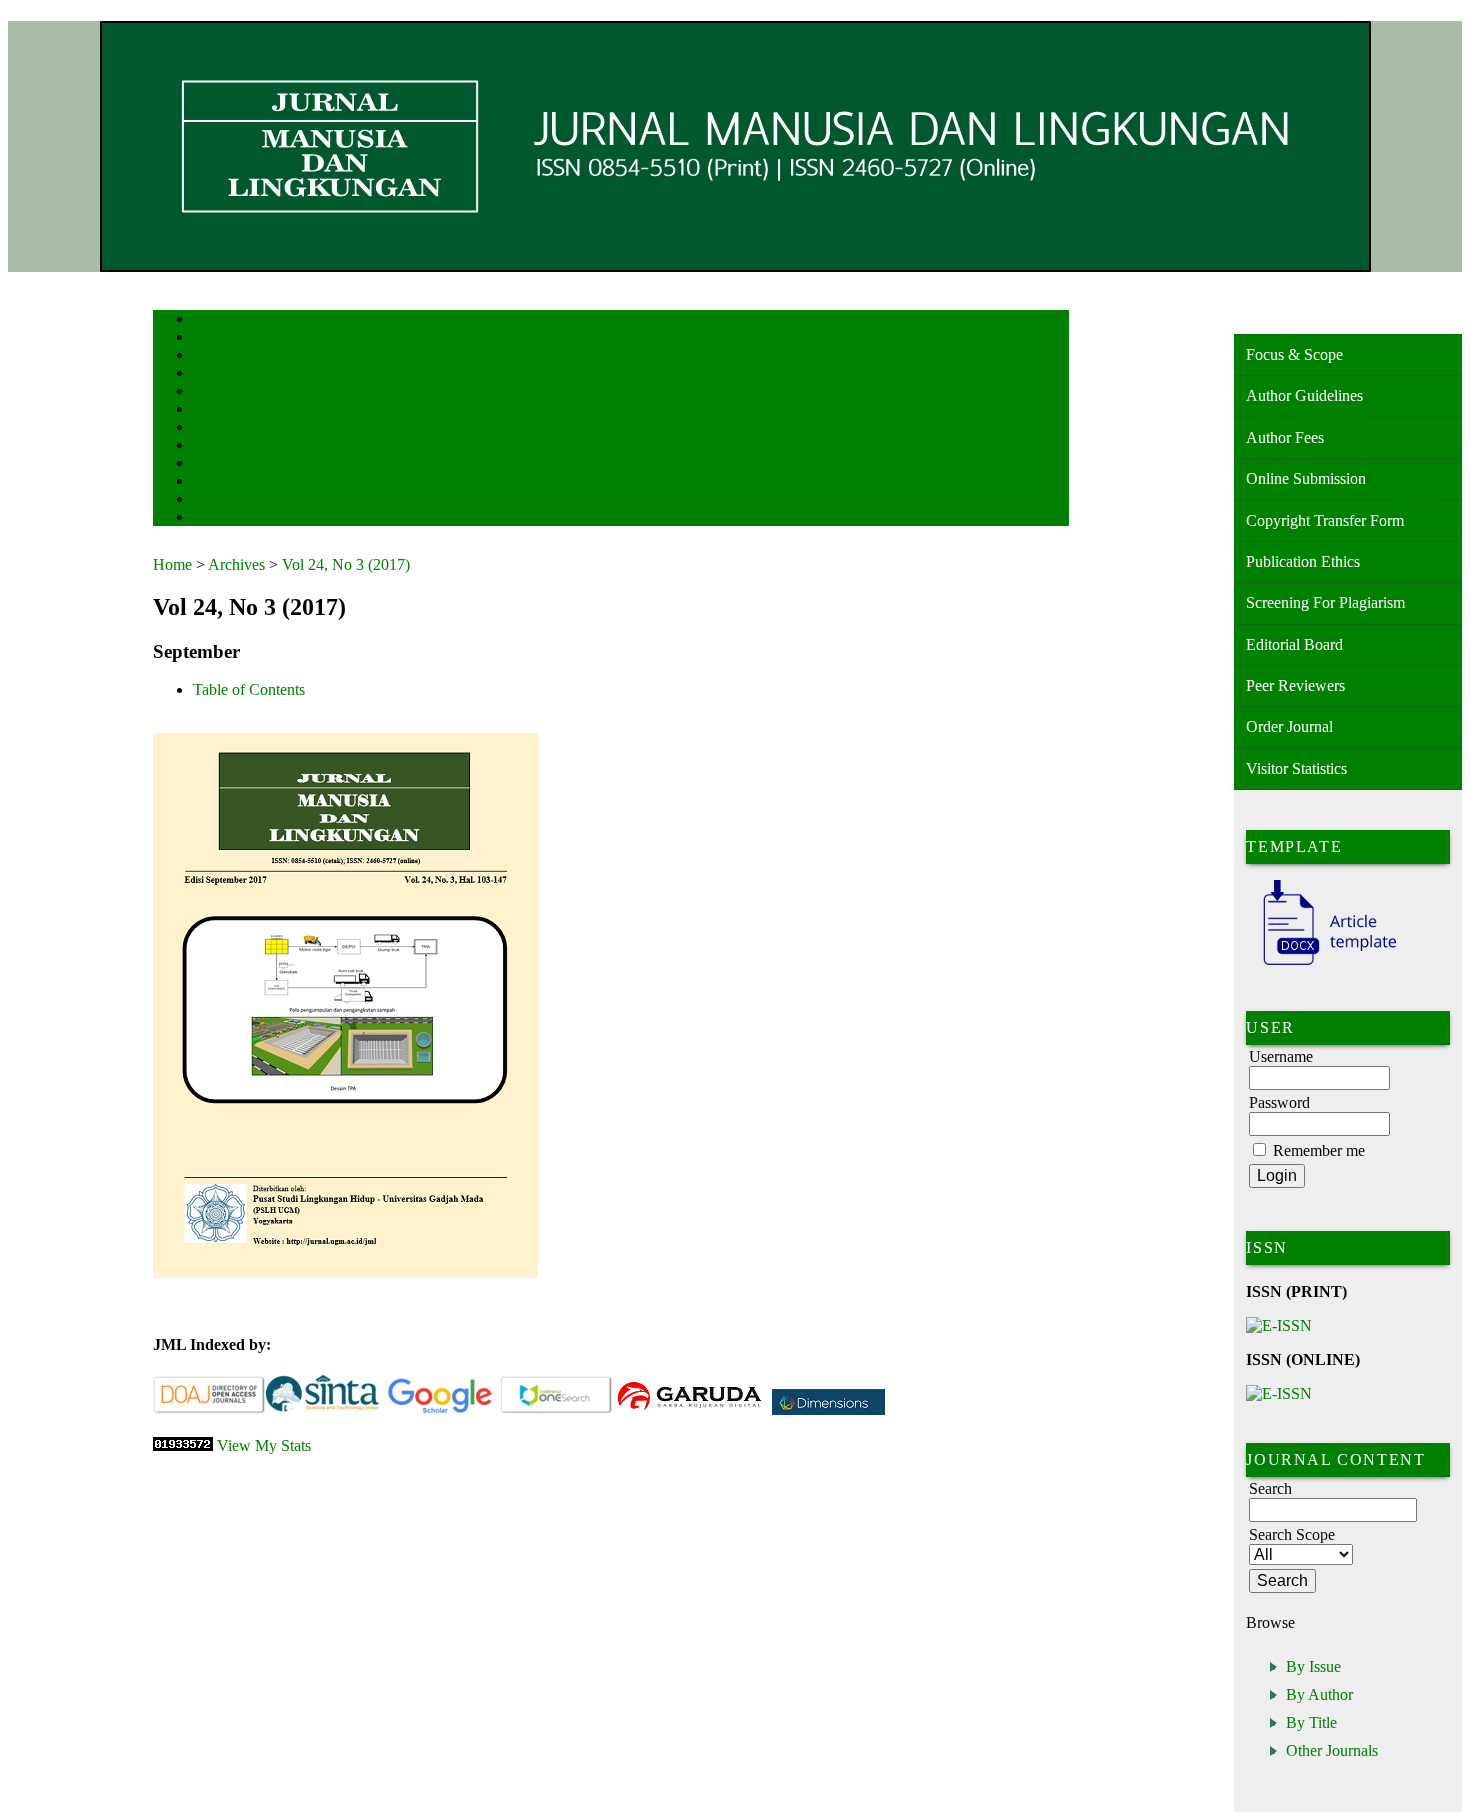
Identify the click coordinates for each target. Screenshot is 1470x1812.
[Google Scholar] (439, 1409)
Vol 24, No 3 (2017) (346, 564)
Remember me (1319, 1150)
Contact (210, 518)
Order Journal (1289, 726)
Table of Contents (249, 689)
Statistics (214, 464)
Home (206, 320)
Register (211, 374)
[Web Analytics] (183, 1445)
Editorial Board (1294, 644)
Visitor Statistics (1296, 768)
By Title (1311, 1722)
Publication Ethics (1303, 561)
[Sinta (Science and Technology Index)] (322, 1409)
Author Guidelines (1304, 395)
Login (206, 356)
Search (207, 392)
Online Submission (1306, 478)
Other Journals (1332, 1750)
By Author (1319, 1694)
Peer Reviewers (1295, 685)
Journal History (228, 500)
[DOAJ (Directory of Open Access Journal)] (209, 1409)
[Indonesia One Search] (556, 1409)
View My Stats (264, 1445)
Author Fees (1285, 437)
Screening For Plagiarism (1325, 602)
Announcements (228, 446)
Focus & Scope (1294, 354)
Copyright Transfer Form (1325, 520)
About (207, 338)
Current (210, 410)
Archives (212, 428)
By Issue (1313, 1666)
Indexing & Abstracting (245, 482)
